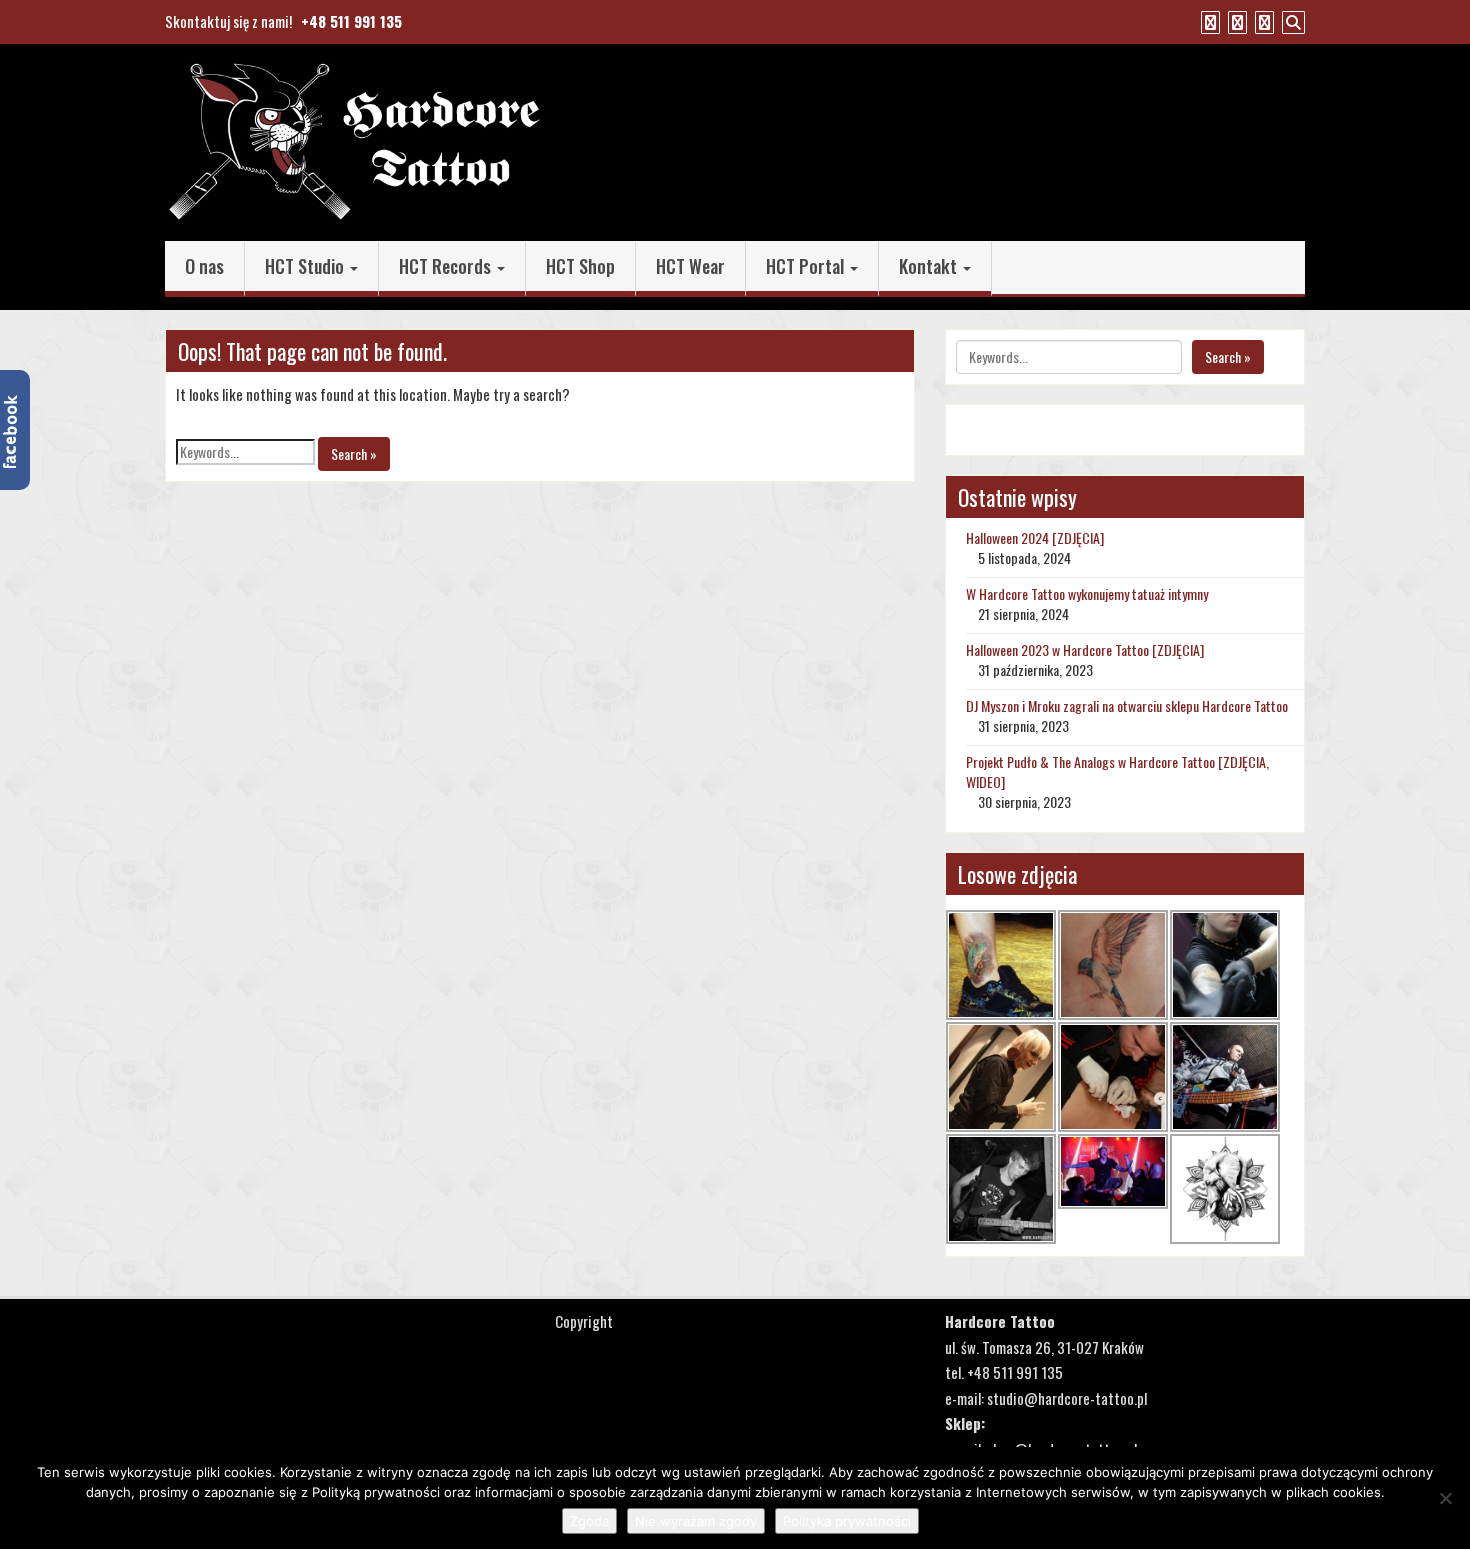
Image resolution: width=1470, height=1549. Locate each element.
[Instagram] (1262, 21)
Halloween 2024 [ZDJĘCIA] (1035, 537)
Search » (354, 453)
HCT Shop (580, 266)
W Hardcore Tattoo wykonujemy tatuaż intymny (1087, 593)
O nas (204, 266)
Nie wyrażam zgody (696, 1521)
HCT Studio (306, 266)
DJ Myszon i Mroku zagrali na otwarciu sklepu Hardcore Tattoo (1127, 705)
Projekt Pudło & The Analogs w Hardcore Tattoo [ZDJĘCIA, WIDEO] (1117, 771)
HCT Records (447, 266)
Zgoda (589, 1521)
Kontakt (930, 266)
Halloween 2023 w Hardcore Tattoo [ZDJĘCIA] (1085, 649)
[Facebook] (1208, 21)
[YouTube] (1235, 21)
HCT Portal (807, 266)
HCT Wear (690, 266)
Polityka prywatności (847, 1521)
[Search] (1291, 21)
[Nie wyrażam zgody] (1445, 1498)
